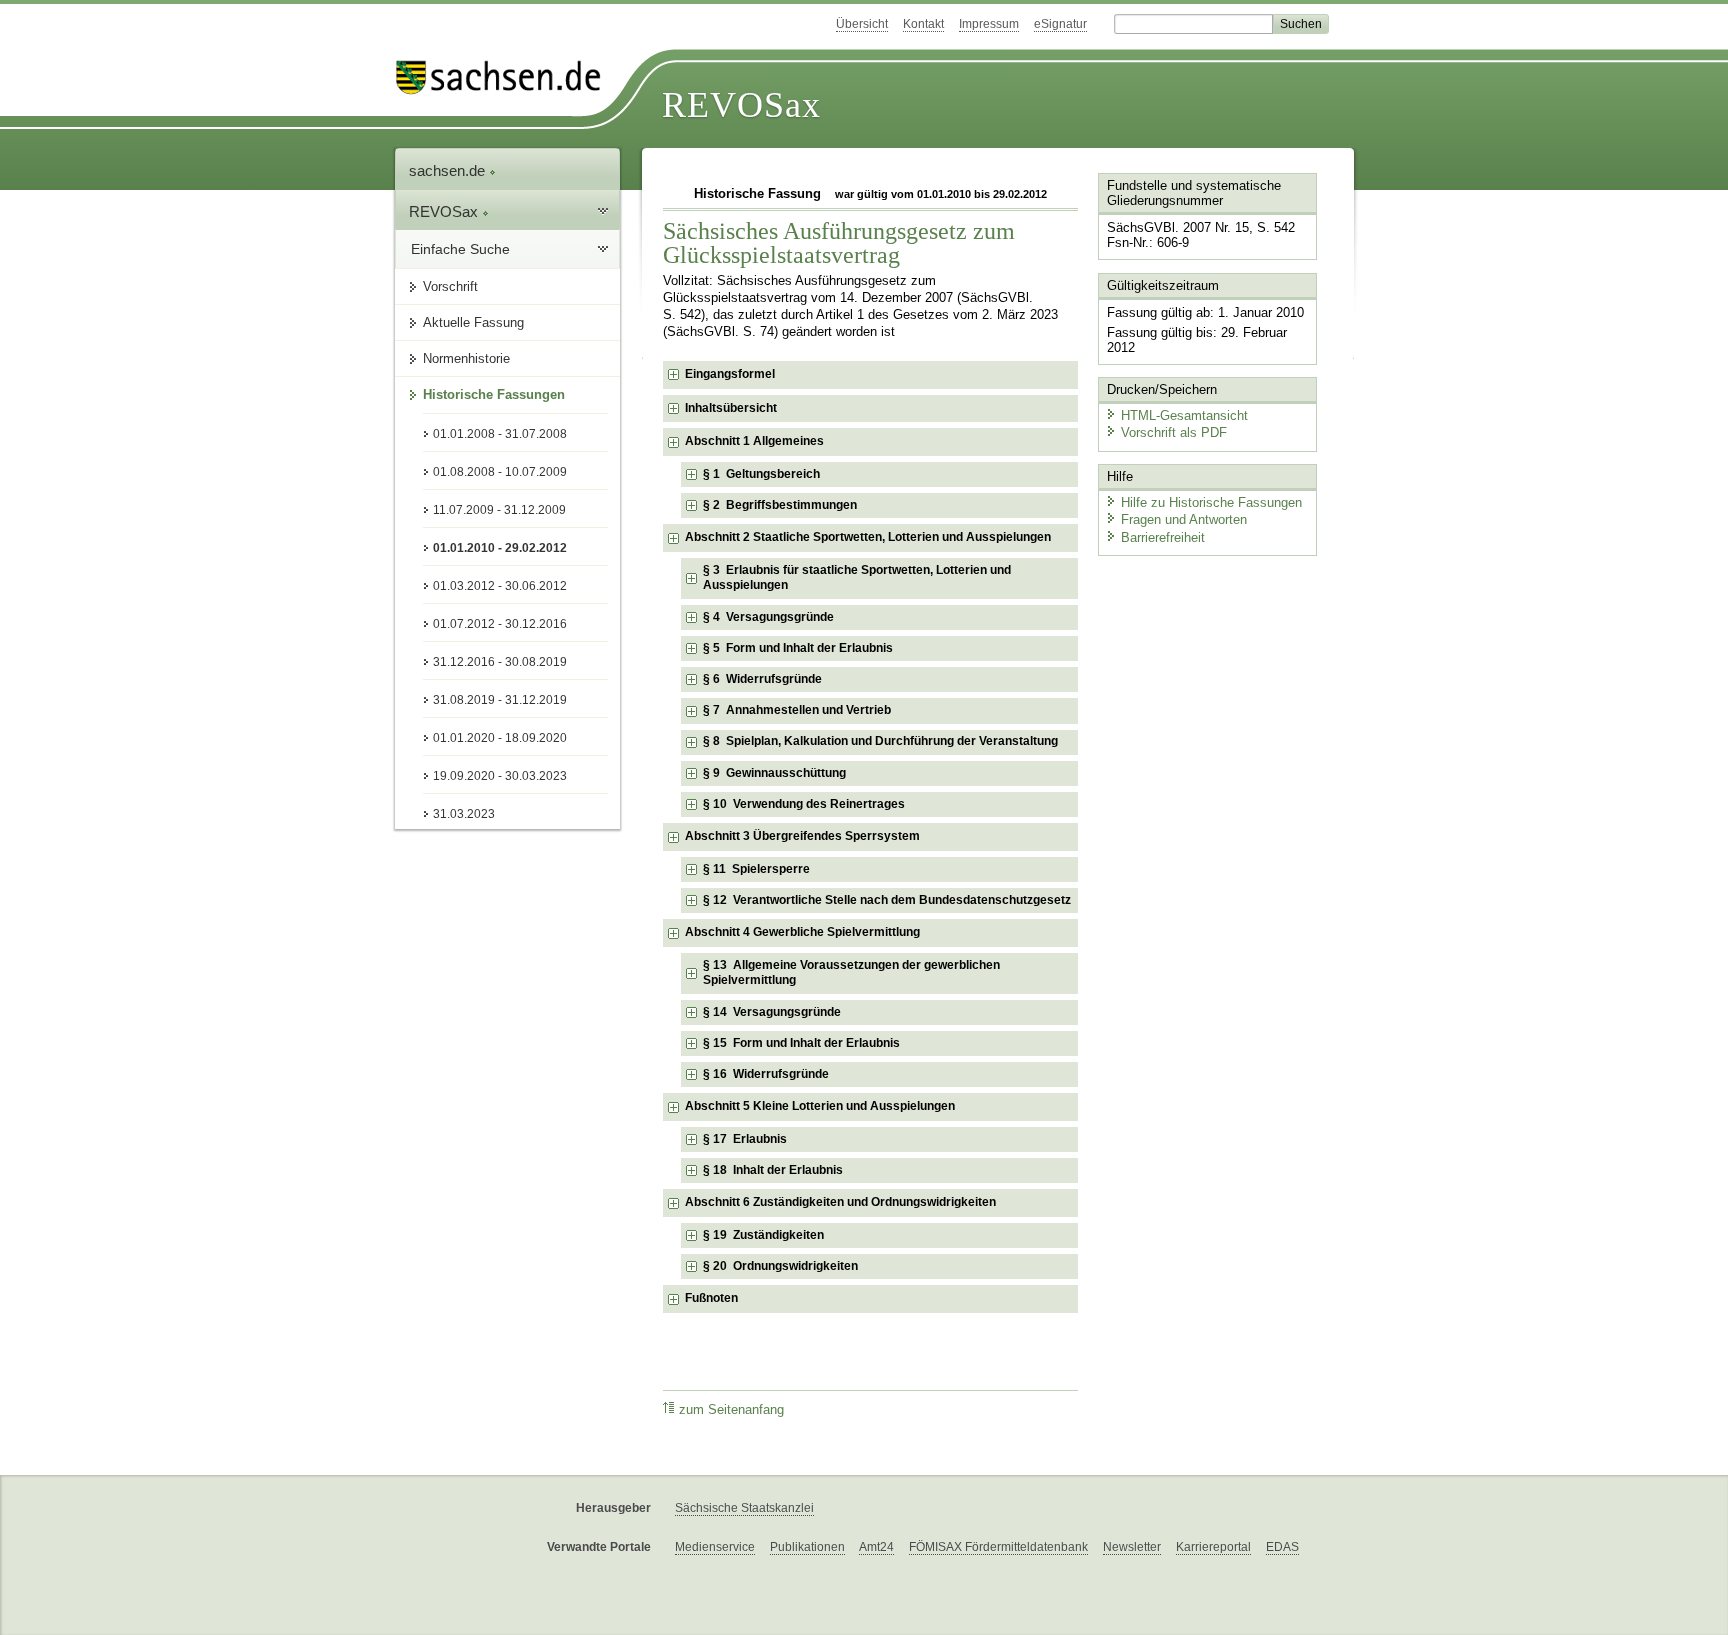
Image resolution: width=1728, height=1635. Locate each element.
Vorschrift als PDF (1174, 432)
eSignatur (1060, 24)
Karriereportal (1213, 1547)
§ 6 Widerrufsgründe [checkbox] (762, 679)
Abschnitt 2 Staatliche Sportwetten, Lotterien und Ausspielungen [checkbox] (868, 537)
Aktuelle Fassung (473, 322)
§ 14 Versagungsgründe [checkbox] (772, 1012)
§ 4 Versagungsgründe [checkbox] (768, 617)
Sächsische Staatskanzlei (744, 1508)
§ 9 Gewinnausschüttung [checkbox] (774, 773)
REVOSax (741, 105)
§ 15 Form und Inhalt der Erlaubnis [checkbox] (801, 1043)
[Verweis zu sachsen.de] (506, 77)
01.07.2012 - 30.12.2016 (500, 624)
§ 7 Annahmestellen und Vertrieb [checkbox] (797, 710)
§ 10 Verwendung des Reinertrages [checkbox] (804, 804)
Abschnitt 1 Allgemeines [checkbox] (754, 441)
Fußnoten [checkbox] (711, 1298)
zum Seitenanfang (731, 1410)
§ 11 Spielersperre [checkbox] (756, 869)
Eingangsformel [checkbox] (730, 374)
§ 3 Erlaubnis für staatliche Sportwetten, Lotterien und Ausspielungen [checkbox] (857, 578)
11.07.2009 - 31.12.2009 (499, 510)
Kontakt (923, 24)
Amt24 (876, 1547)
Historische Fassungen (494, 394)
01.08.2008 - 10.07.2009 (500, 472)
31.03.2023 (464, 814)
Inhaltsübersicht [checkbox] (731, 408)
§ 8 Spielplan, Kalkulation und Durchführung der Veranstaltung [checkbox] (880, 741)
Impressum (989, 24)
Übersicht (862, 24)
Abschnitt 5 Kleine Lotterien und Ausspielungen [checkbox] (820, 1106)
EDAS (1282, 1547)
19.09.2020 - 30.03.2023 (500, 776)
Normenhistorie (466, 358)
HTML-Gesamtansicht (1184, 415)
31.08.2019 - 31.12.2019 (500, 700)
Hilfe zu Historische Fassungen (1211, 502)
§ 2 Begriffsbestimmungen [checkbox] (780, 505)
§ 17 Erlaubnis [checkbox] (745, 1139)
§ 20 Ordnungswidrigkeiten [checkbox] (780, 1266)
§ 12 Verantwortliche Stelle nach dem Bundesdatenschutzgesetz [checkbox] (887, 900)
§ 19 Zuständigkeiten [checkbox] (763, 1235)
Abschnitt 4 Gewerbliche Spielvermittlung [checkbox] (802, 932)
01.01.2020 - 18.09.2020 (500, 738)
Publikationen (807, 1547)
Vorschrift (450, 286)
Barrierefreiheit (1163, 537)
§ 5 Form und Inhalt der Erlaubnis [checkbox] (798, 648)
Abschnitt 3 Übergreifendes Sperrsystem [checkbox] (802, 836)
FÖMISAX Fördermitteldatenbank (998, 1547)
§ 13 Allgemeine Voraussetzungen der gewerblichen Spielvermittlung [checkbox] (851, 973)
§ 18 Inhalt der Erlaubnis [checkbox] (773, 1170)
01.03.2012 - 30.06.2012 (500, 586)
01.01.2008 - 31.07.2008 (500, 434)
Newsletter (1132, 1547)
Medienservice (715, 1547)
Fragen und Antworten (1184, 519)
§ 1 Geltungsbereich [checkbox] (761, 474)
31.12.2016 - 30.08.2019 (500, 662)
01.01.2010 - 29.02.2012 (500, 548)
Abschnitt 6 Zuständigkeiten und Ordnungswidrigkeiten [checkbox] (840, 1202)
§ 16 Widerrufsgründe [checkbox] (766, 1074)
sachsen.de (449, 170)
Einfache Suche (460, 249)
